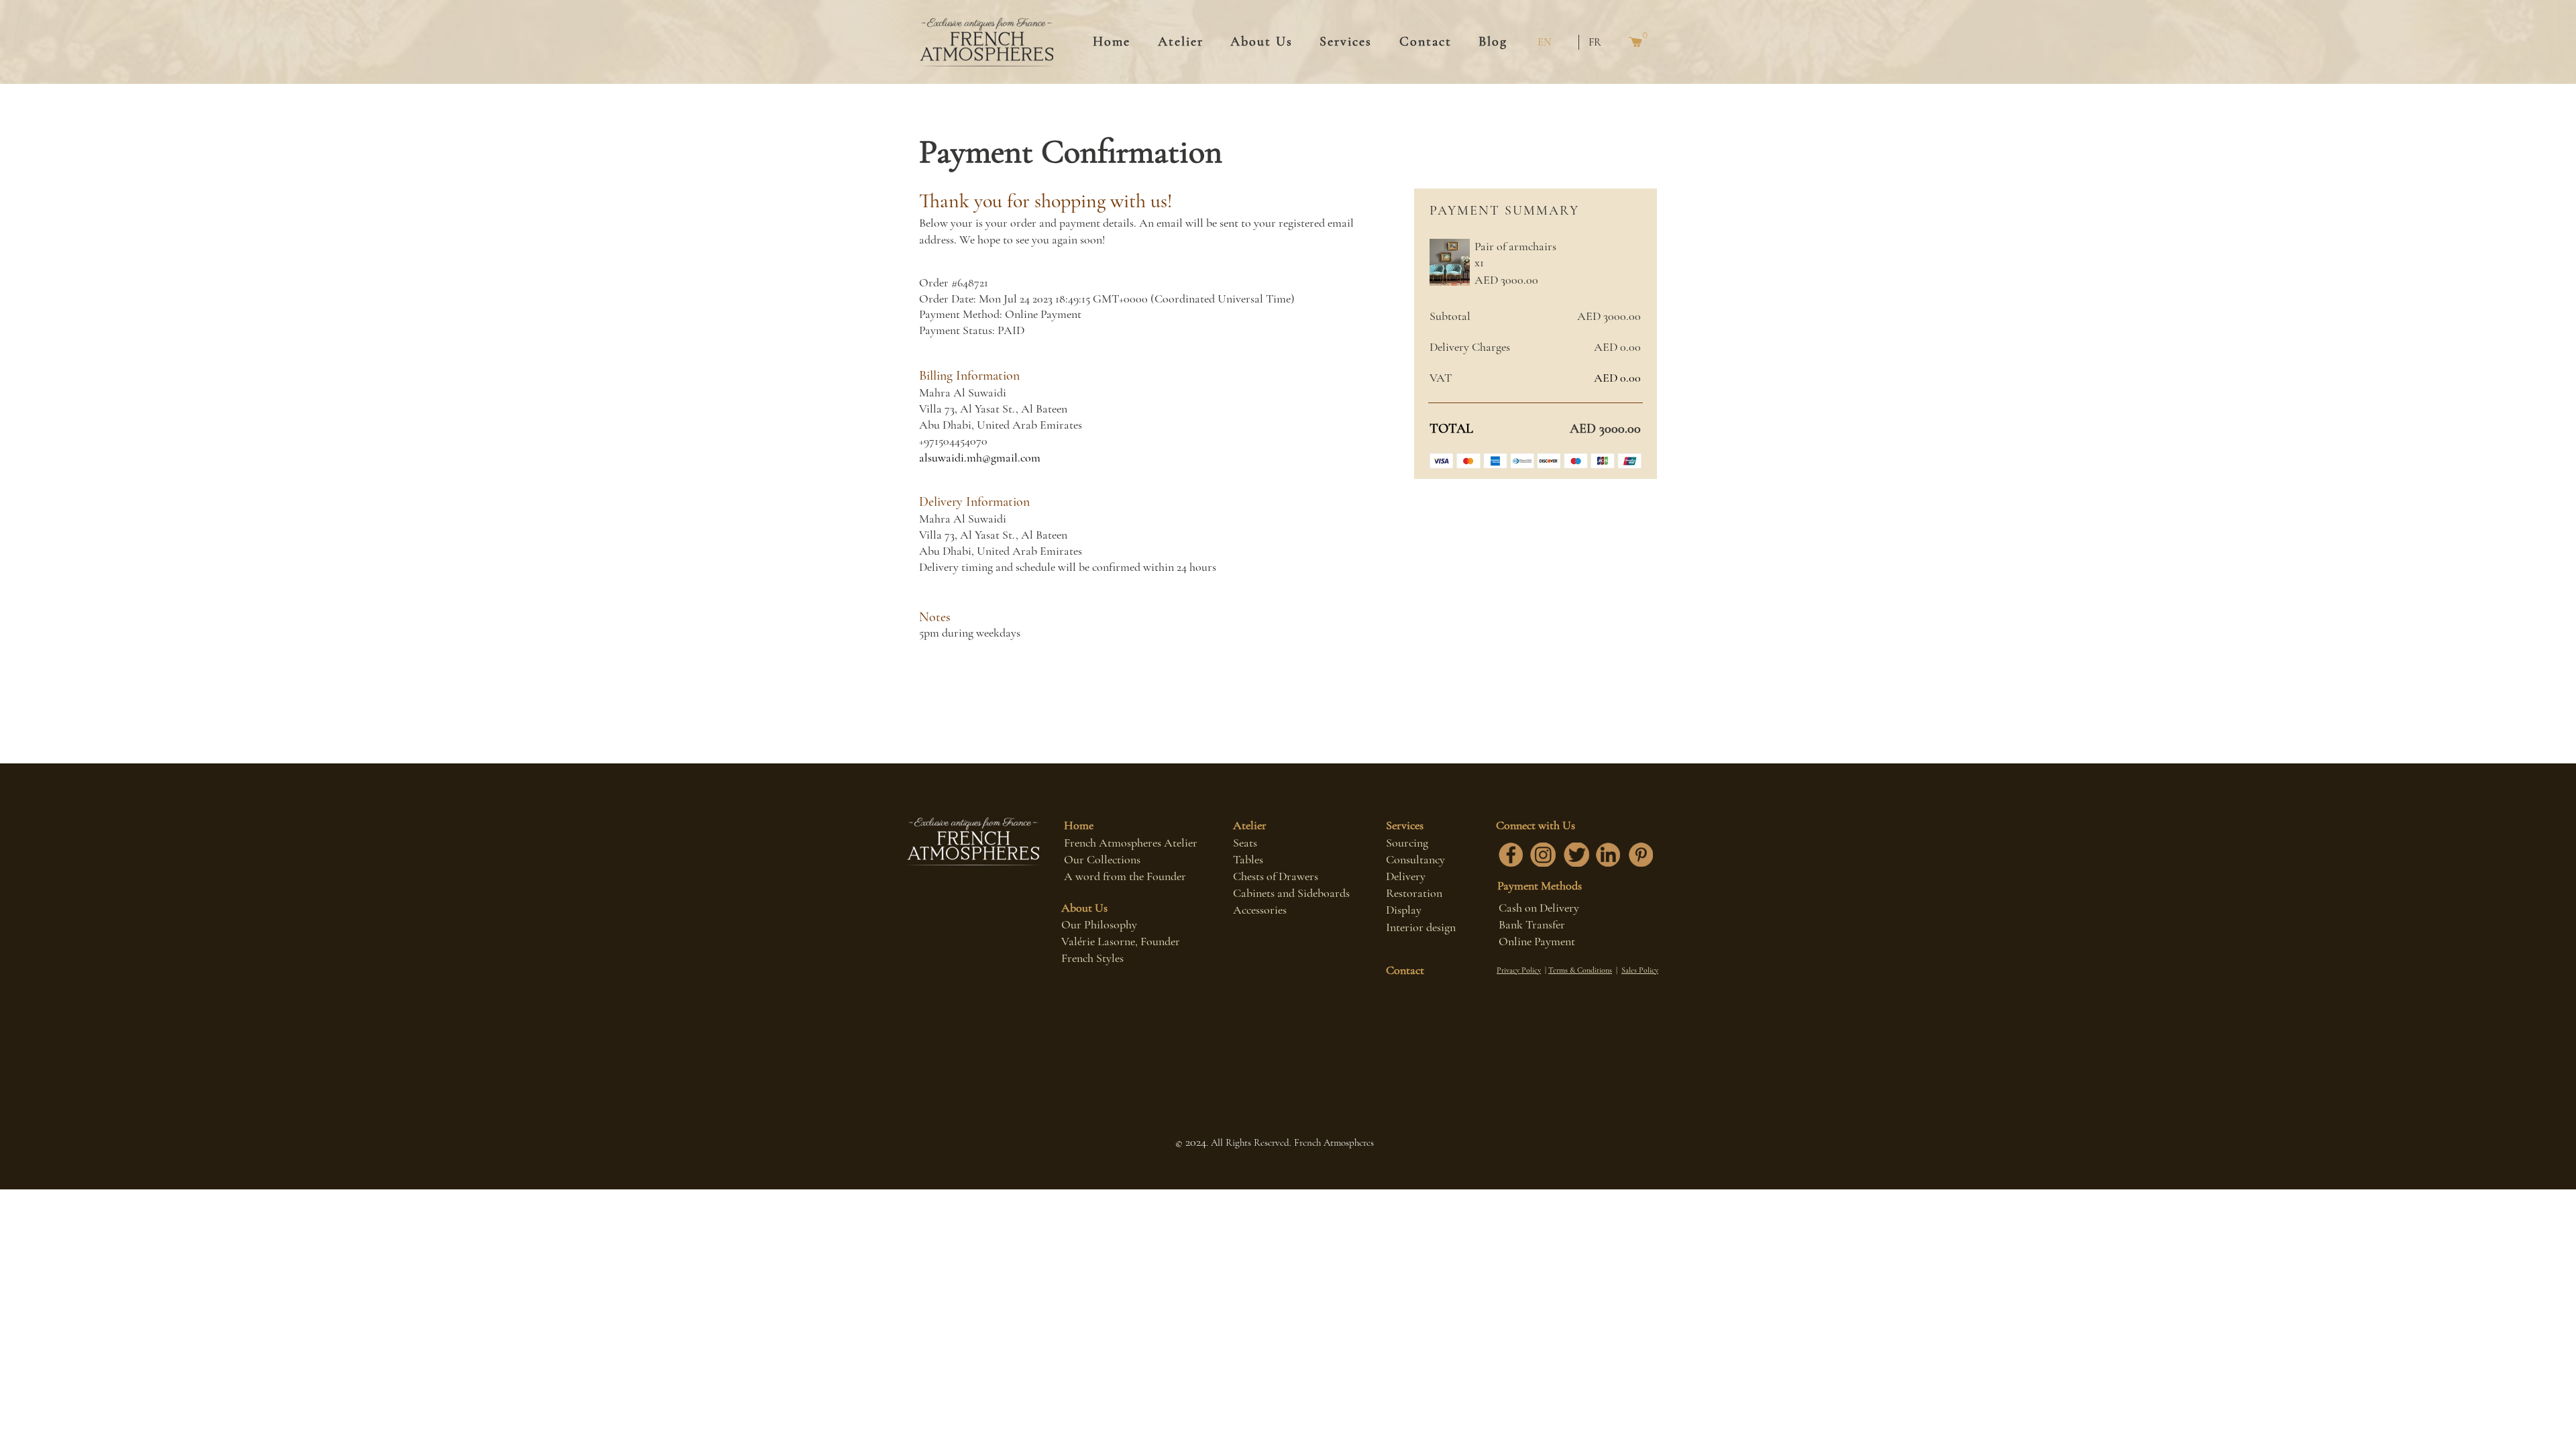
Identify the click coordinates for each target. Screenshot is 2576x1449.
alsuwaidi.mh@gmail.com (980, 458)
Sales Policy (1640, 970)
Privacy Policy (1519, 970)
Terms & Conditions (1580, 970)
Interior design (1421, 927)
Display (1404, 910)
